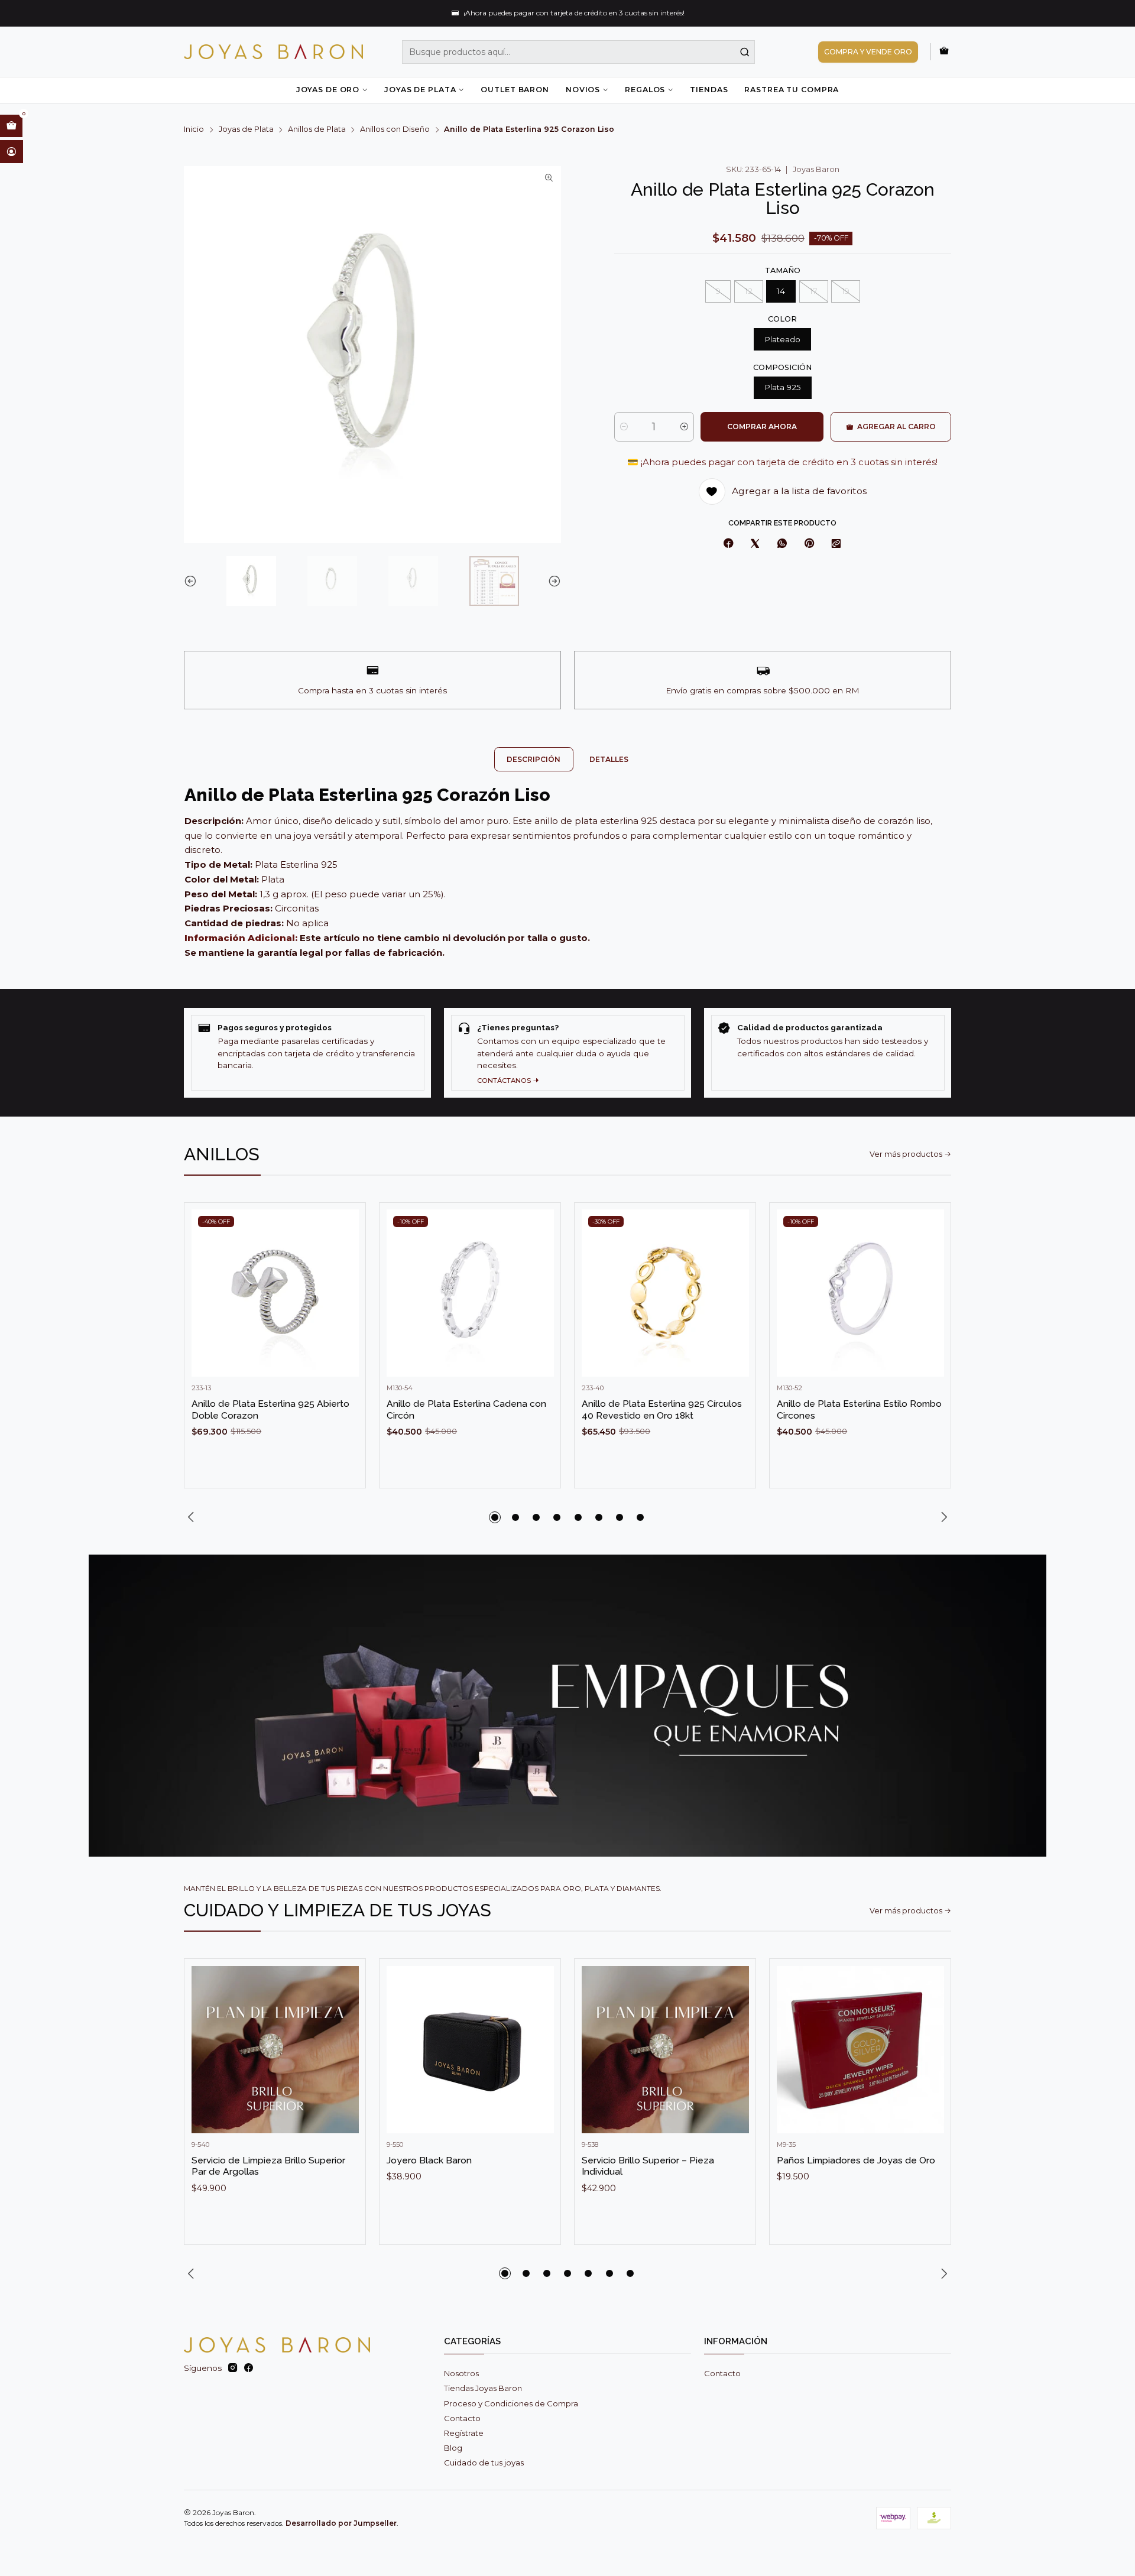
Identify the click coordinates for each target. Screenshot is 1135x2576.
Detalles (609, 759)
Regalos (645, 90)
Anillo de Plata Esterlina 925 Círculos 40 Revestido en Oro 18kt (662, 1409)
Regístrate (464, 2433)
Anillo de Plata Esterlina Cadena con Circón (466, 1409)
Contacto (462, 2418)
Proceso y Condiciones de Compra (511, 2403)
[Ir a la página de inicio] (273, 52)
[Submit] (745, 52)
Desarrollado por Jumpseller (341, 2523)
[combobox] (579, 52)
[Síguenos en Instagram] (233, 2368)
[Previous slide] (193, 581)
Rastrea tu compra (792, 90)
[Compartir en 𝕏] (755, 544)
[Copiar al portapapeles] (836, 544)
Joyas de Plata (420, 90)
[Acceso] (12, 151)
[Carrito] (944, 51)
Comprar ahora (762, 426)
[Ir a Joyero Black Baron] (470, 2050)
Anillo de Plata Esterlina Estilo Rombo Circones (859, 1409)
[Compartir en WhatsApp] (782, 544)
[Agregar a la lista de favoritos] (345, 1276)
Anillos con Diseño (395, 130)
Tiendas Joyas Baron (483, 2388)
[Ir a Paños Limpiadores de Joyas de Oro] (860, 2050)
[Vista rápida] (345, 1305)
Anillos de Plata (317, 130)
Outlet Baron (515, 90)
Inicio (194, 130)
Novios (583, 90)
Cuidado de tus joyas (484, 2463)
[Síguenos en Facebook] (249, 2368)
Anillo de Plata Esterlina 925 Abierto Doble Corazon (270, 1409)
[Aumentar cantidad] (684, 427)
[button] (495, 1517)
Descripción (534, 759)
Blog (453, 2448)
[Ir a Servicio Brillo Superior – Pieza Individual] (665, 2050)
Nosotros (461, 2373)
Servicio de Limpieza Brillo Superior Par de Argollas (268, 2166)
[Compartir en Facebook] (729, 544)
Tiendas (709, 90)
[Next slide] (552, 581)
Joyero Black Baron (429, 2160)
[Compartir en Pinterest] (809, 544)
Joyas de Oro (328, 90)
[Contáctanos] (567, 1052)
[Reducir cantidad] (624, 427)
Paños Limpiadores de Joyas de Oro (856, 2160)
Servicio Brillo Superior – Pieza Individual (648, 2166)
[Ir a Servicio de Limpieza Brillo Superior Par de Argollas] (275, 2050)
